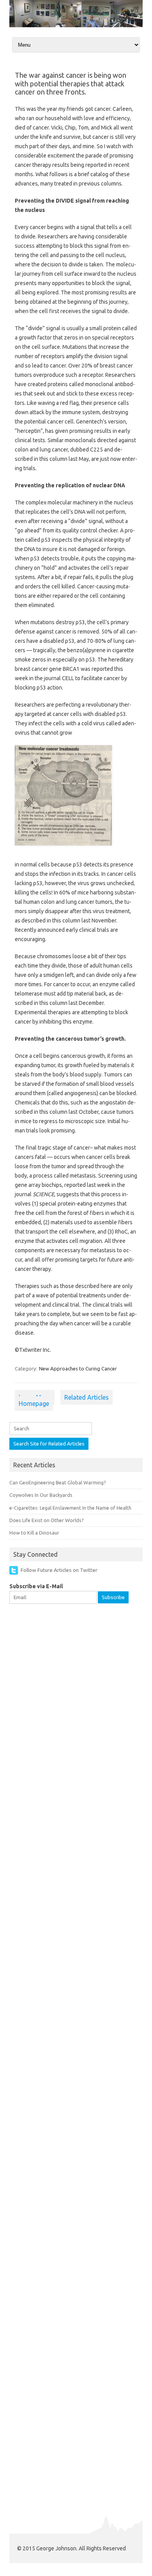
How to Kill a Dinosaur (34, 1533)
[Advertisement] (76, 1690)
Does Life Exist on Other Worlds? (47, 1520)
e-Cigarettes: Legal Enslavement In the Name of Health (70, 1508)
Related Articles (87, 1397)
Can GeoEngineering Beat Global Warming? (58, 1482)
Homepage (34, 1403)
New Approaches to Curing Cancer (78, 1368)
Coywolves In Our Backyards (41, 1495)
